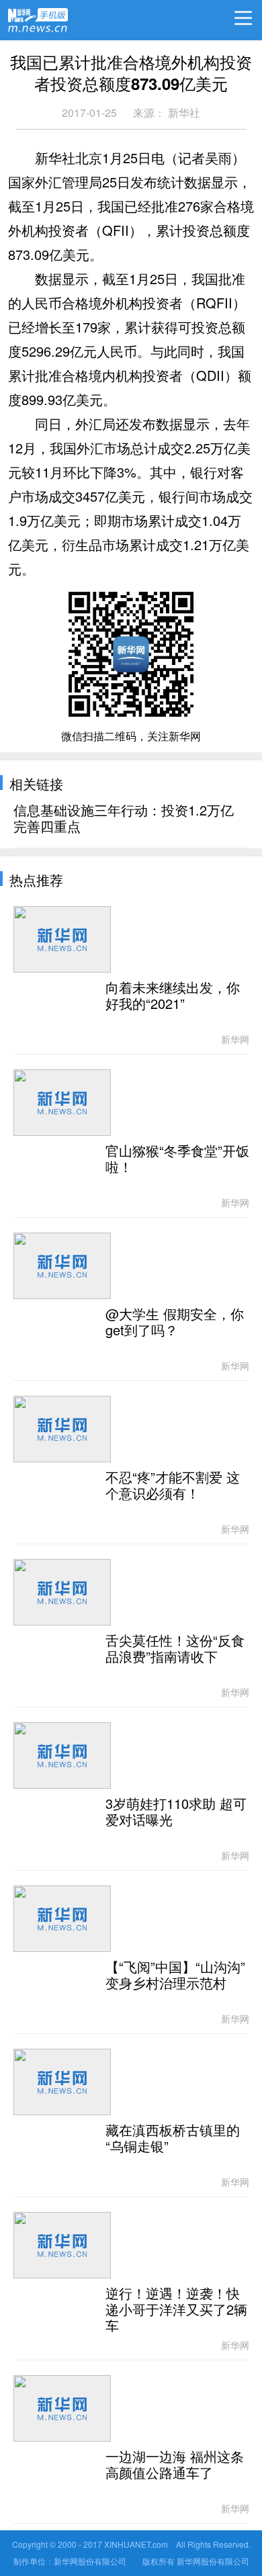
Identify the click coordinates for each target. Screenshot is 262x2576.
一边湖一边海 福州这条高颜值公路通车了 (175, 2465)
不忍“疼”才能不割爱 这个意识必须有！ (173, 1486)
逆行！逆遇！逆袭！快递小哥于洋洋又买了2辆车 (176, 2310)
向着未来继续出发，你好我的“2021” (173, 996)
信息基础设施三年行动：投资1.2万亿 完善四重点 (124, 819)
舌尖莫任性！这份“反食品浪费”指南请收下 (175, 1649)
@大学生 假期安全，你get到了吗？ (175, 1323)
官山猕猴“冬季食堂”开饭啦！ (177, 1159)
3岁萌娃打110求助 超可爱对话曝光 (176, 1812)
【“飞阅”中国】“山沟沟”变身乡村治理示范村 (175, 1975)
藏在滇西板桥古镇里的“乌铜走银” (173, 2139)
